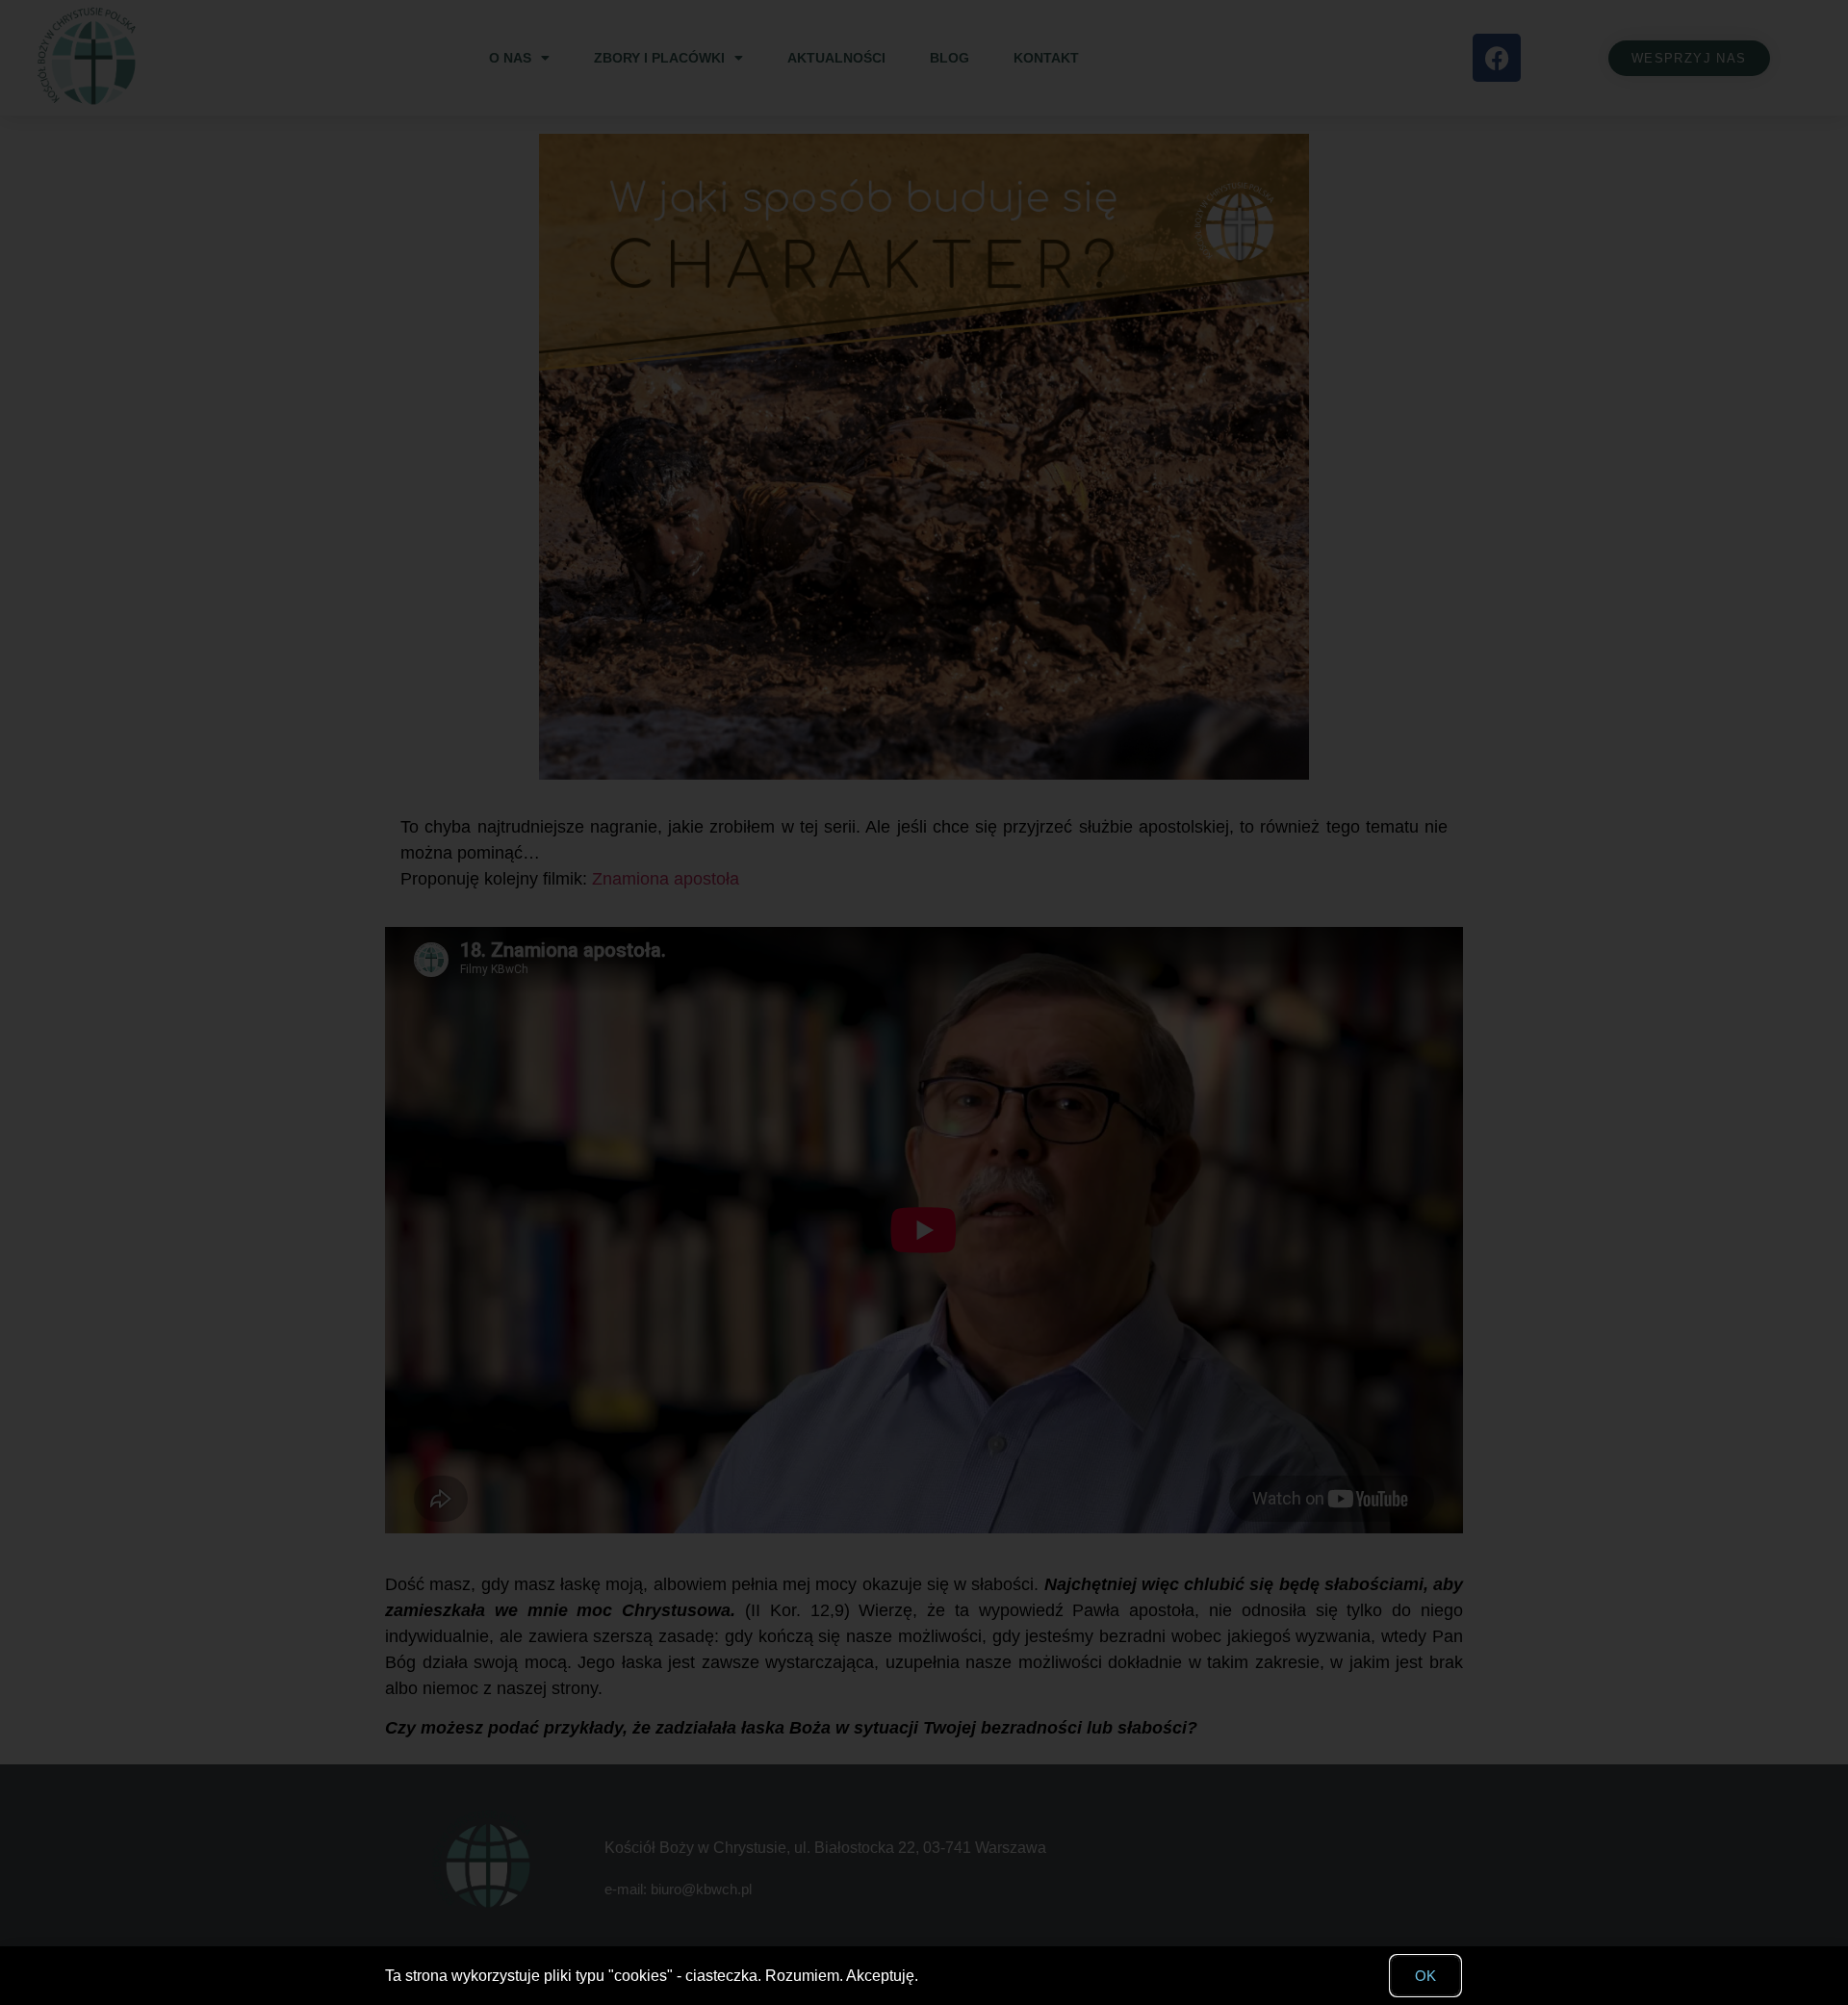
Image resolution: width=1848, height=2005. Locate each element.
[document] (924, 1002)
